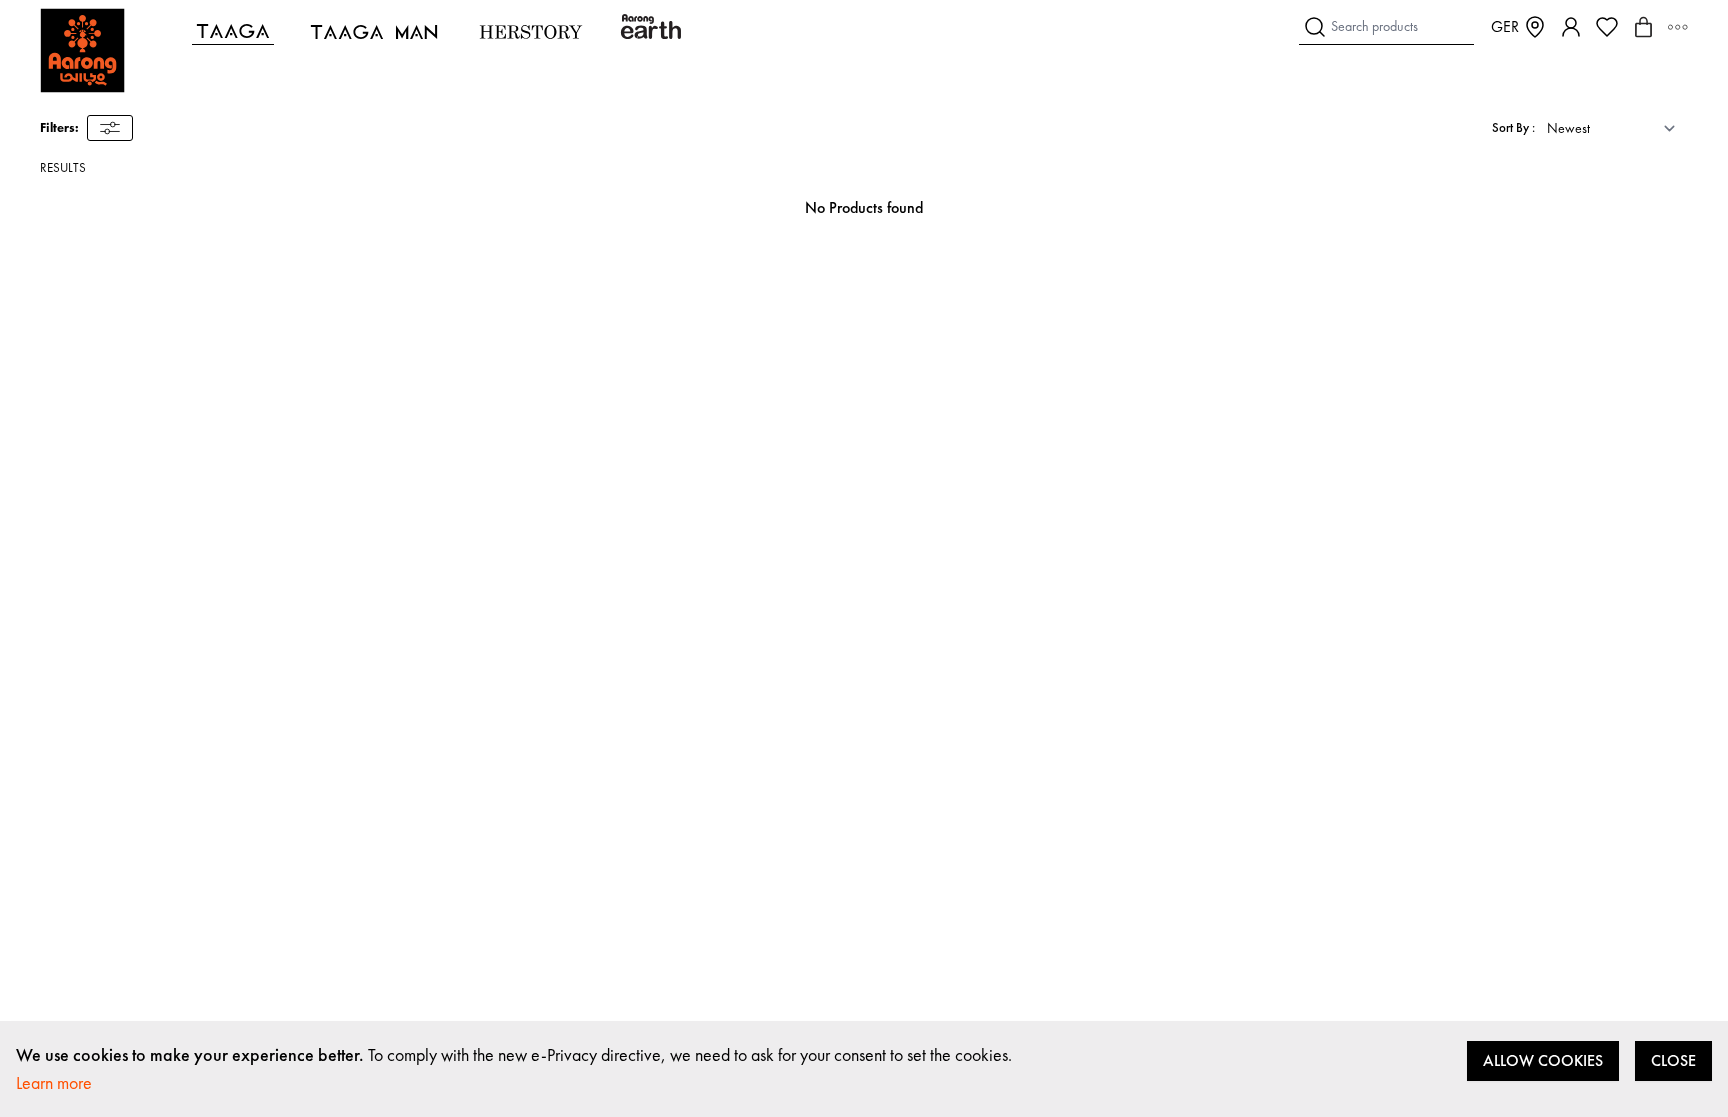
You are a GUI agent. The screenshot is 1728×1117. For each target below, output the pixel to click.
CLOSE (1673, 1060)
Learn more (54, 1082)
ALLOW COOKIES (1543, 1060)
